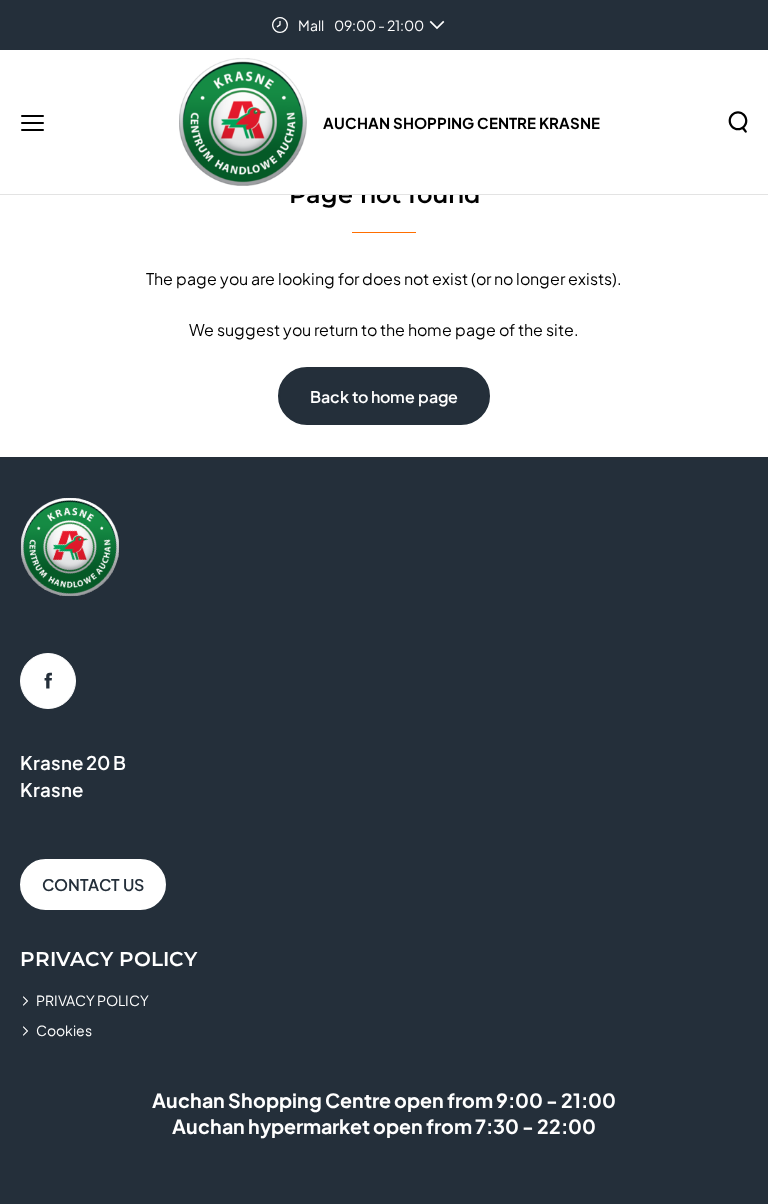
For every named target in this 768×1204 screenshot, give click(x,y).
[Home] (243, 122)
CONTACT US (93, 884)
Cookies (64, 1030)
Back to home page (384, 396)
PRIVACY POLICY (92, 1000)
